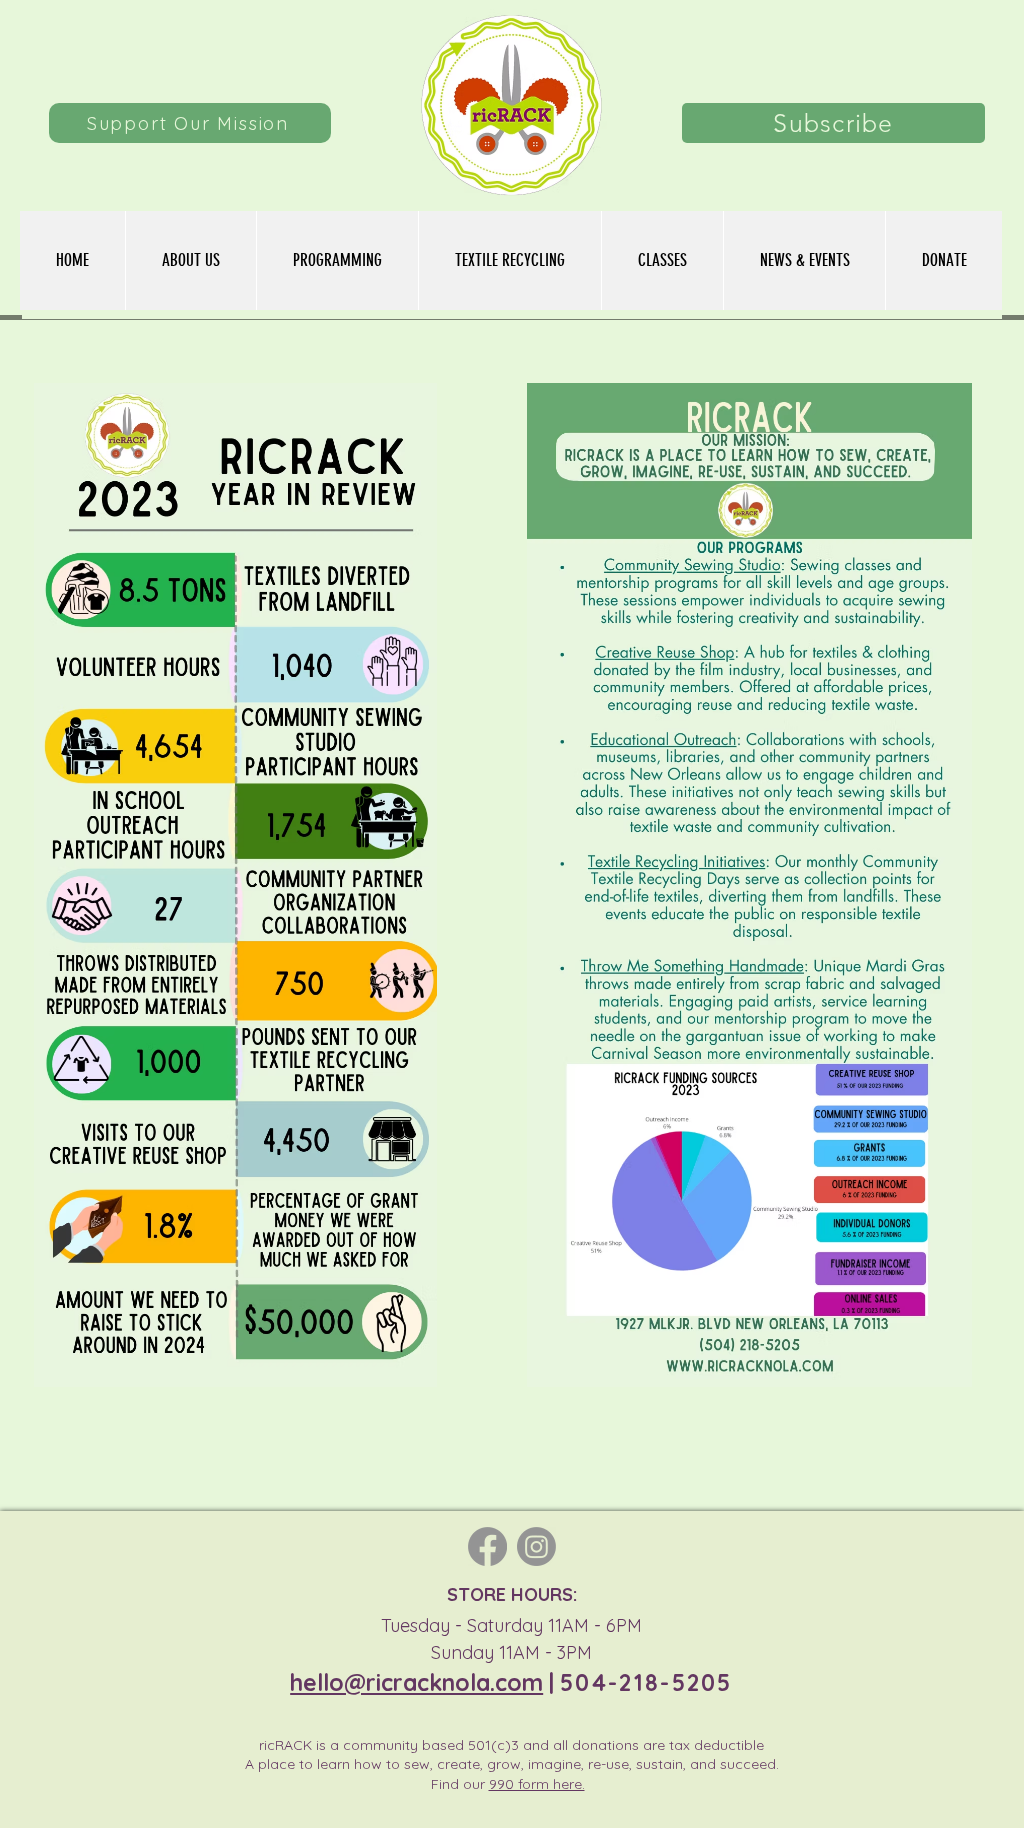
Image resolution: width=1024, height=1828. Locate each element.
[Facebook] (487, 1546)
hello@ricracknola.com (416, 1682)
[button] (337, 260)
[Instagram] (536, 1546)
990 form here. (537, 1784)
